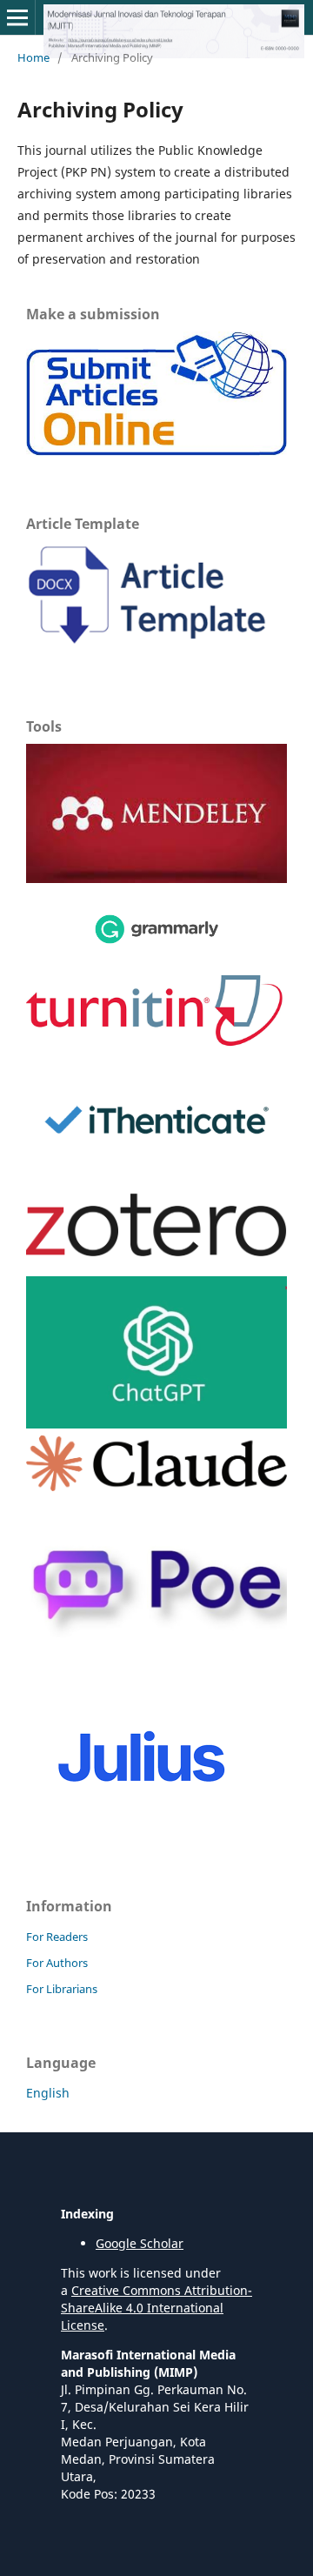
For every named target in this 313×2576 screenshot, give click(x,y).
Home (33, 57)
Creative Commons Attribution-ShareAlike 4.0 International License (156, 2308)
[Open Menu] (17, 17)
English (48, 2093)
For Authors (57, 1963)
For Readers (57, 1937)
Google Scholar (140, 2243)
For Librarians (62, 1989)
